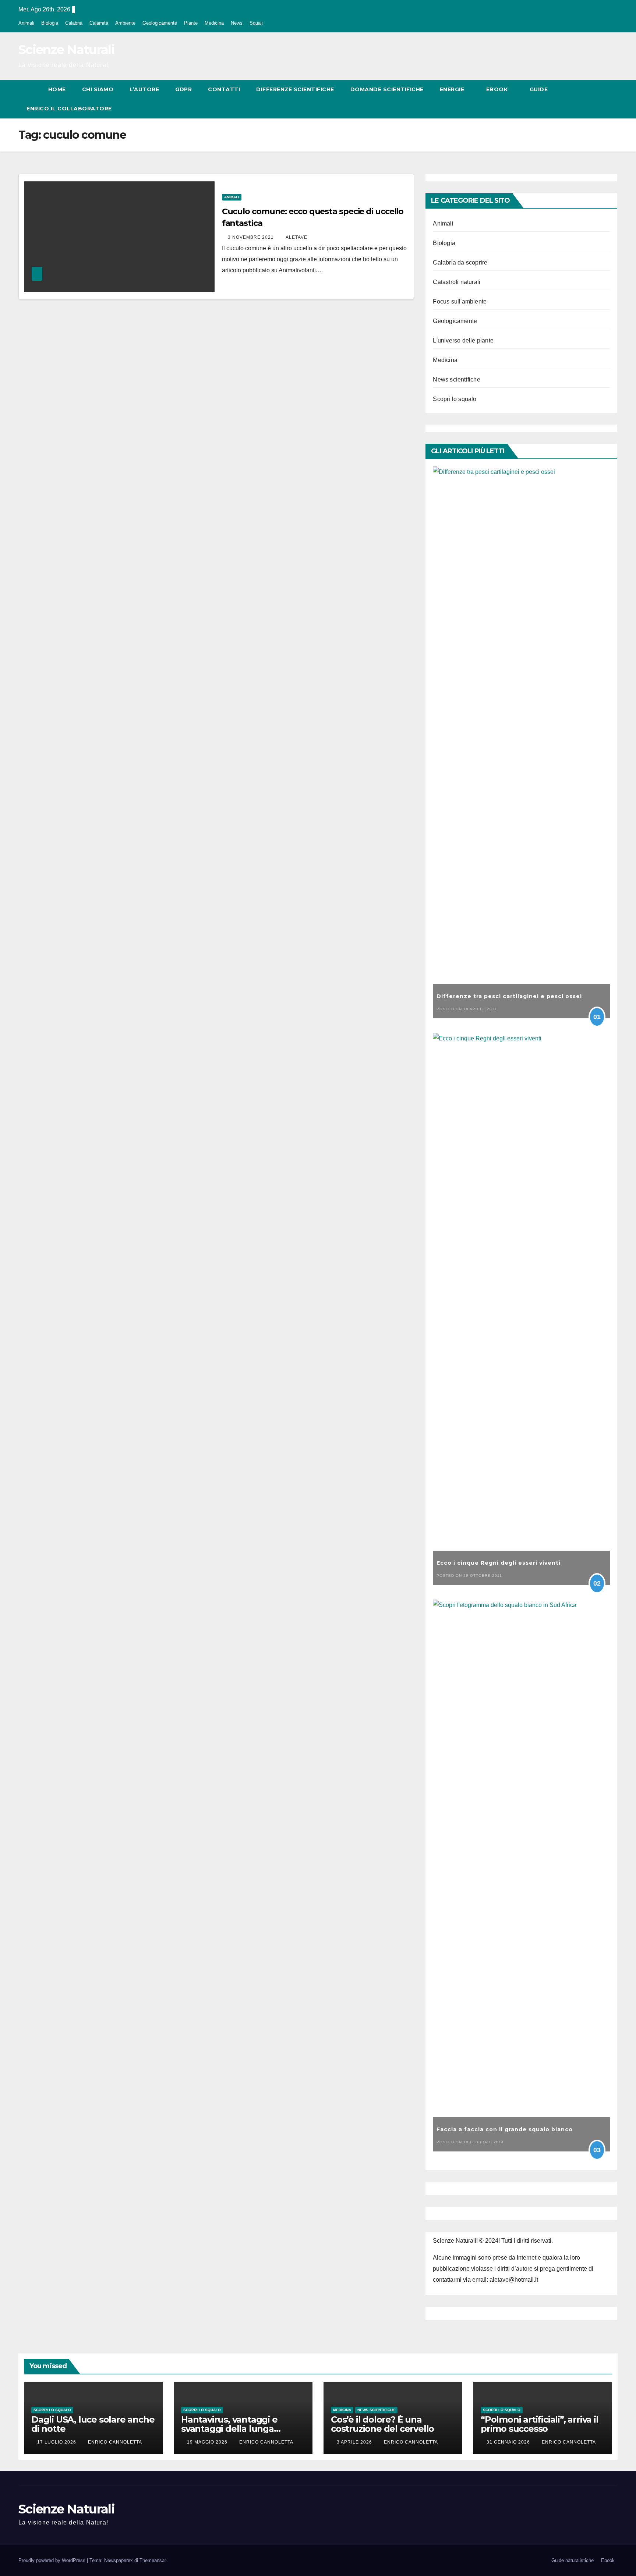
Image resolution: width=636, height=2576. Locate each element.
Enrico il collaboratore (69, 109)
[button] (598, 99)
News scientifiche (456, 379)
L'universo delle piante (463, 340)
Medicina (214, 23)
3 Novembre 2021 (252, 237)
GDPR (183, 89)
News (237, 23)
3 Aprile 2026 (355, 2442)
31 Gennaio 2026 (509, 2442)
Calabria (74, 23)
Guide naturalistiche (573, 2560)
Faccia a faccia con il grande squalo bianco (505, 2129)
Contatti (224, 89)
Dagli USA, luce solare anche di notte (93, 2424)
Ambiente (125, 23)
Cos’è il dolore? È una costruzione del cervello (382, 2424)
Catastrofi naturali (457, 282)
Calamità (99, 23)
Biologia (50, 23)
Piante (191, 23)
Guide (540, 89)
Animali (26, 23)
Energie (453, 89)
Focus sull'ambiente (460, 301)
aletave (296, 237)
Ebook (498, 89)
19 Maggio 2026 (208, 2442)
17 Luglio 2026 (57, 2442)
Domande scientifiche (387, 89)
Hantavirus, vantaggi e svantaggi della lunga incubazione (229, 2429)
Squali (256, 23)
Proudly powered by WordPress (53, 2560)
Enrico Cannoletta (115, 2442)
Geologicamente (160, 23)
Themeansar (153, 2560)
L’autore (144, 89)
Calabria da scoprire (460, 262)
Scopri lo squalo (455, 399)
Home (57, 89)
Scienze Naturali (66, 50)
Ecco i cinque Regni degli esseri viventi (499, 1563)
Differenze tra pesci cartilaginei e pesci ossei (509, 996)
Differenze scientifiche (295, 89)
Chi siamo (98, 89)
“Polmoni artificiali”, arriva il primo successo (540, 2424)
